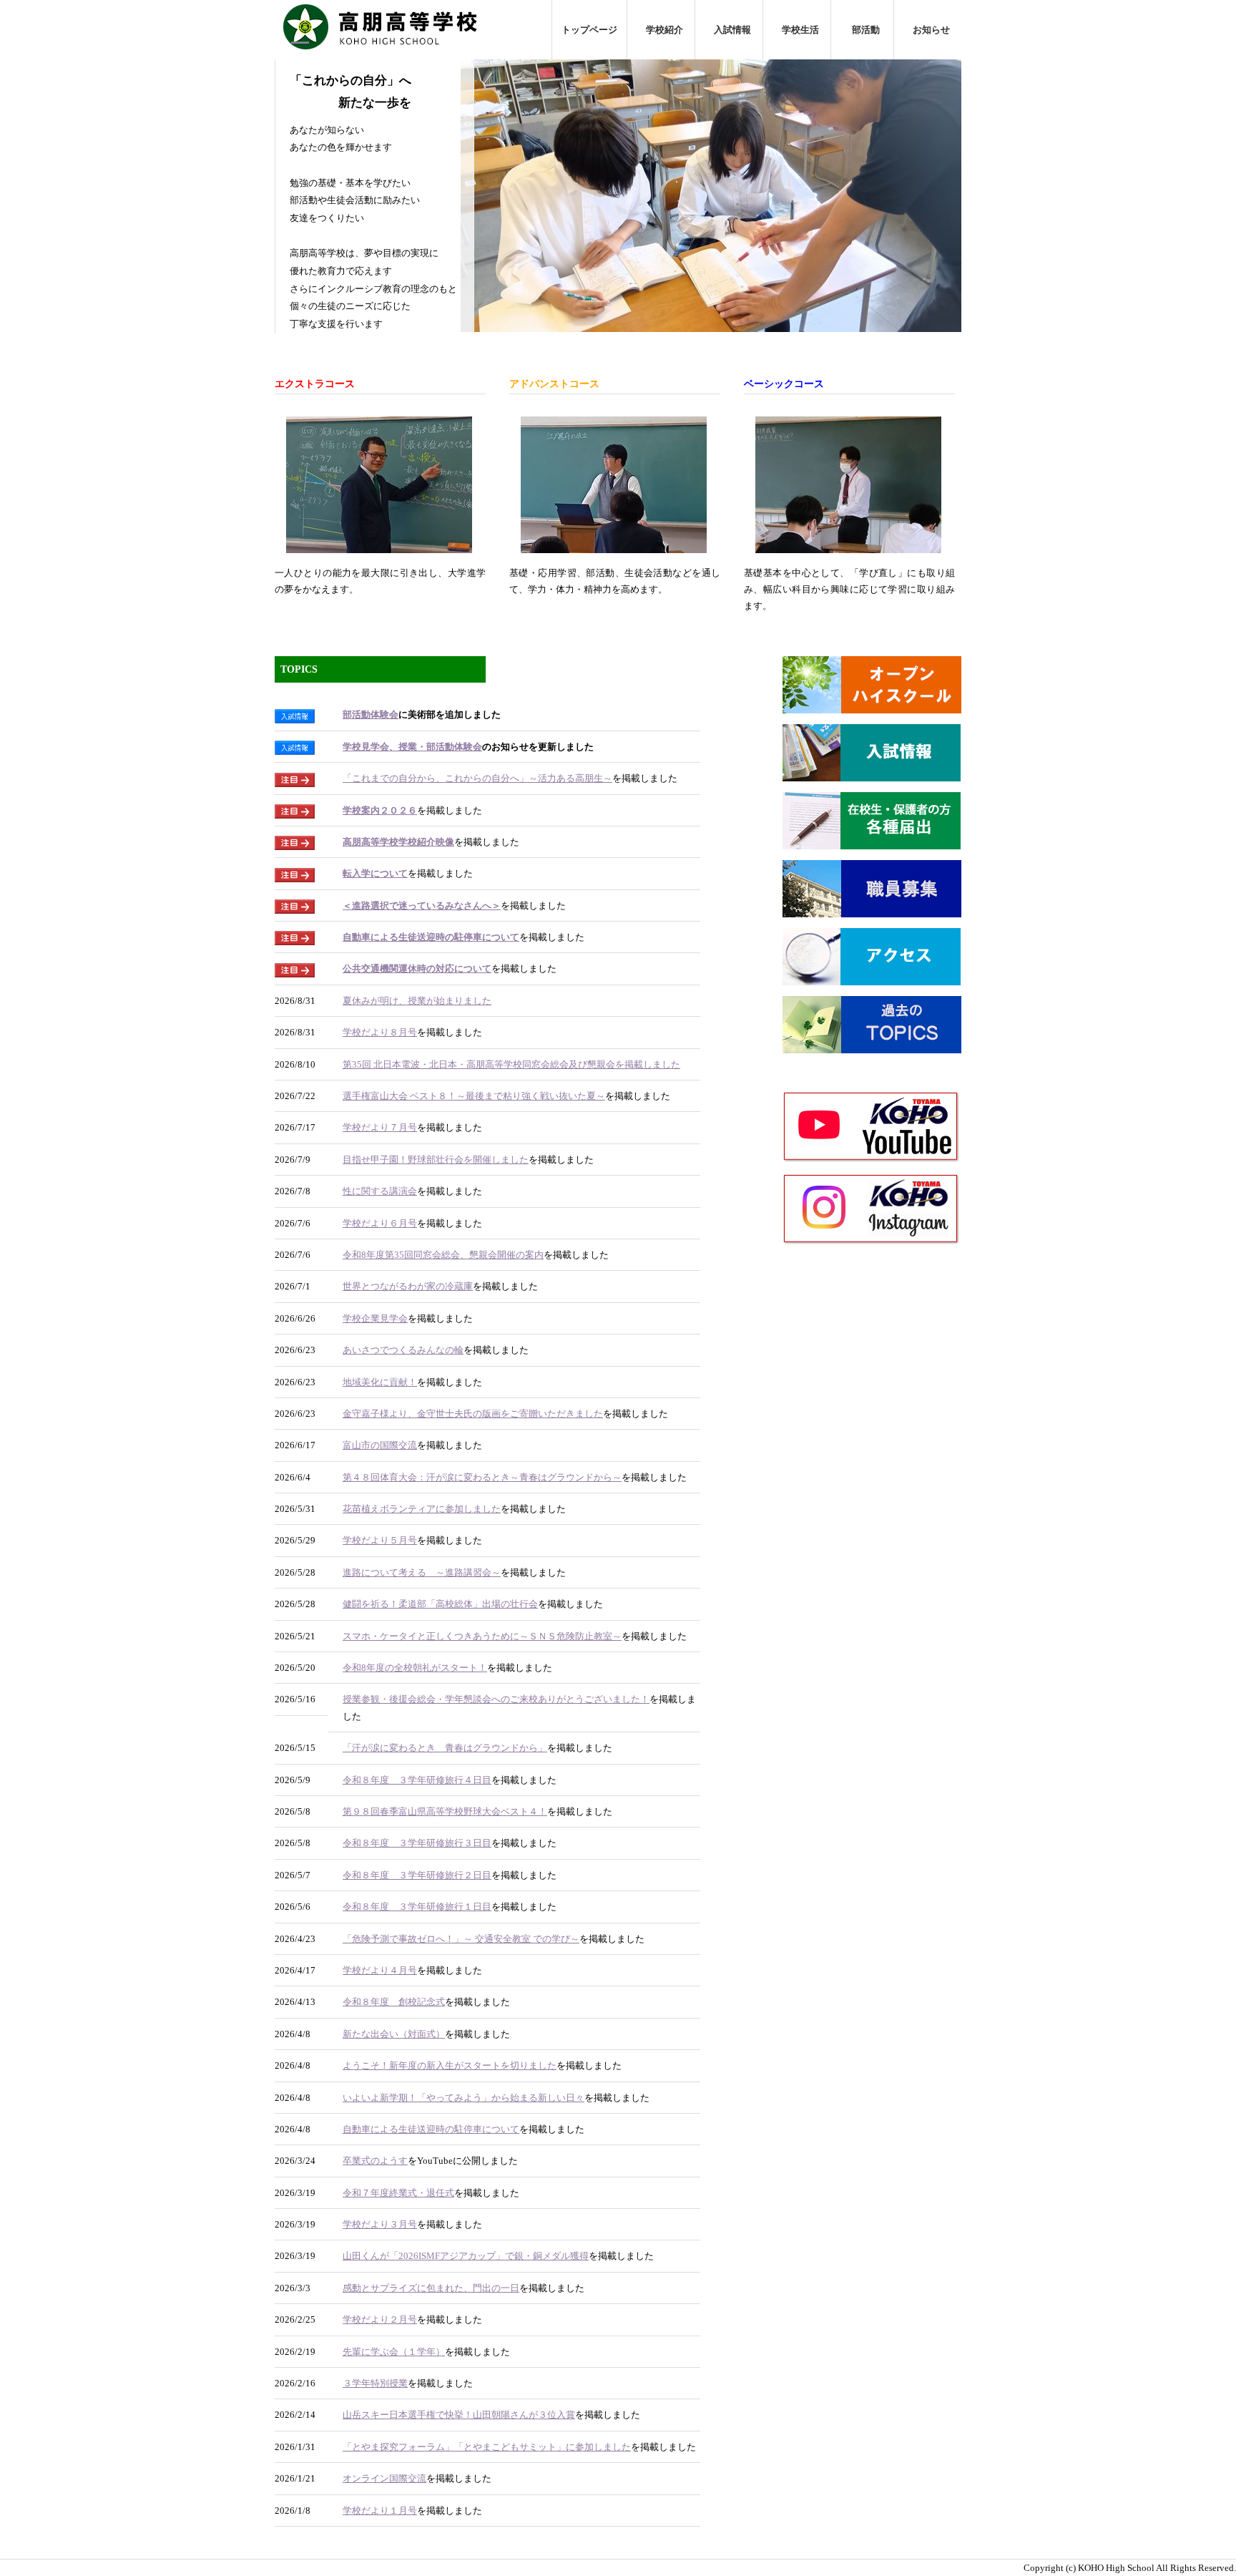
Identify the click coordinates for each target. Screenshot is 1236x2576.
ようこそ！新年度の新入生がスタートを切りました (450, 2065)
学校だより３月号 (380, 2224)
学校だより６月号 (380, 1223)
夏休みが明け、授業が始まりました (417, 1001)
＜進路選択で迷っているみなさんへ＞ (422, 906)
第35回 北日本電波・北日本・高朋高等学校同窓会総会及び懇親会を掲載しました (511, 1064)
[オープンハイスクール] (872, 704)
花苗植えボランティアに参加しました (422, 1509)
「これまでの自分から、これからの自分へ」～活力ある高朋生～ (477, 778)
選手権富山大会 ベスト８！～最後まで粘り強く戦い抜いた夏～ (474, 1096)
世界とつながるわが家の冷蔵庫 (408, 1286)
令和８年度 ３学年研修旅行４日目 (417, 1780)
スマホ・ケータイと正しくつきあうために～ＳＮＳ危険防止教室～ (482, 1636)
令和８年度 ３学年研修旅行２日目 (417, 1875)
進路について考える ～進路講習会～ (422, 1572)
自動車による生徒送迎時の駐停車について (431, 937)
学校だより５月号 (380, 1540)
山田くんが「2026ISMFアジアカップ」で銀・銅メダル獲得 (466, 2256)
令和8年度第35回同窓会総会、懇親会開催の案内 (443, 1255)
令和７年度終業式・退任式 (398, 2193)
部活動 (862, 30)
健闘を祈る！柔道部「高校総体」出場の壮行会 (440, 1604)
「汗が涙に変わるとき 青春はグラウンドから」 (445, 1748)
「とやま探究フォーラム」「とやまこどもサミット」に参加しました (487, 2447)
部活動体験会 (371, 714)
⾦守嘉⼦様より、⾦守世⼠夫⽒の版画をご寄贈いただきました (473, 1414)
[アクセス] (872, 976)
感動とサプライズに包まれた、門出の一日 (431, 2288)
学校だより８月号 (380, 1032)
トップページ (589, 30)
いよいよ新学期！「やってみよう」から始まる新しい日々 (463, 2098)
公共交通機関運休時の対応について (417, 969)
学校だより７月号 (380, 1127)
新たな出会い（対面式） (394, 2034)
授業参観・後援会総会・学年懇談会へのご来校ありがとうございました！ (496, 1699)
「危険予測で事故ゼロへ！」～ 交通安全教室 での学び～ (461, 1939)
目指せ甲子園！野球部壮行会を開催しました (436, 1160)
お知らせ (928, 30)
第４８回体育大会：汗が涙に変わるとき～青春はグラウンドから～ (482, 1477)
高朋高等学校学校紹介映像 (398, 842)
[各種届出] (872, 840)
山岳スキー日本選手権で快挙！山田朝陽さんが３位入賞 (459, 2415)
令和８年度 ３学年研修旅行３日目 (417, 1843)
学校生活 (797, 30)
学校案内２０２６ (380, 810)
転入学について (375, 873)
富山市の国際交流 (380, 1445)
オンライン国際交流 (384, 2478)
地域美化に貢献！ (380, 1382)
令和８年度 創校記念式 (394, 2002)
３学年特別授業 (375, 2383)
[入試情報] (872, 772)
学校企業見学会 (375, 1318)
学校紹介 (661, 30)
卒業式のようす (375, 2161)
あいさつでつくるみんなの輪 (403, 1350)
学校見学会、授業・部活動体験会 (412, 747)
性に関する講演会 (380, 1191)
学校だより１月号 (380, 2511)
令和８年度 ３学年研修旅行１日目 (417, 1907)
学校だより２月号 (380, 2319)
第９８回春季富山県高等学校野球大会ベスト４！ (445, 1811)
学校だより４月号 (380, 1970)
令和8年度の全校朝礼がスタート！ (415, 1668)
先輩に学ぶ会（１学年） (394, 2352)
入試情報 (729, 30)
